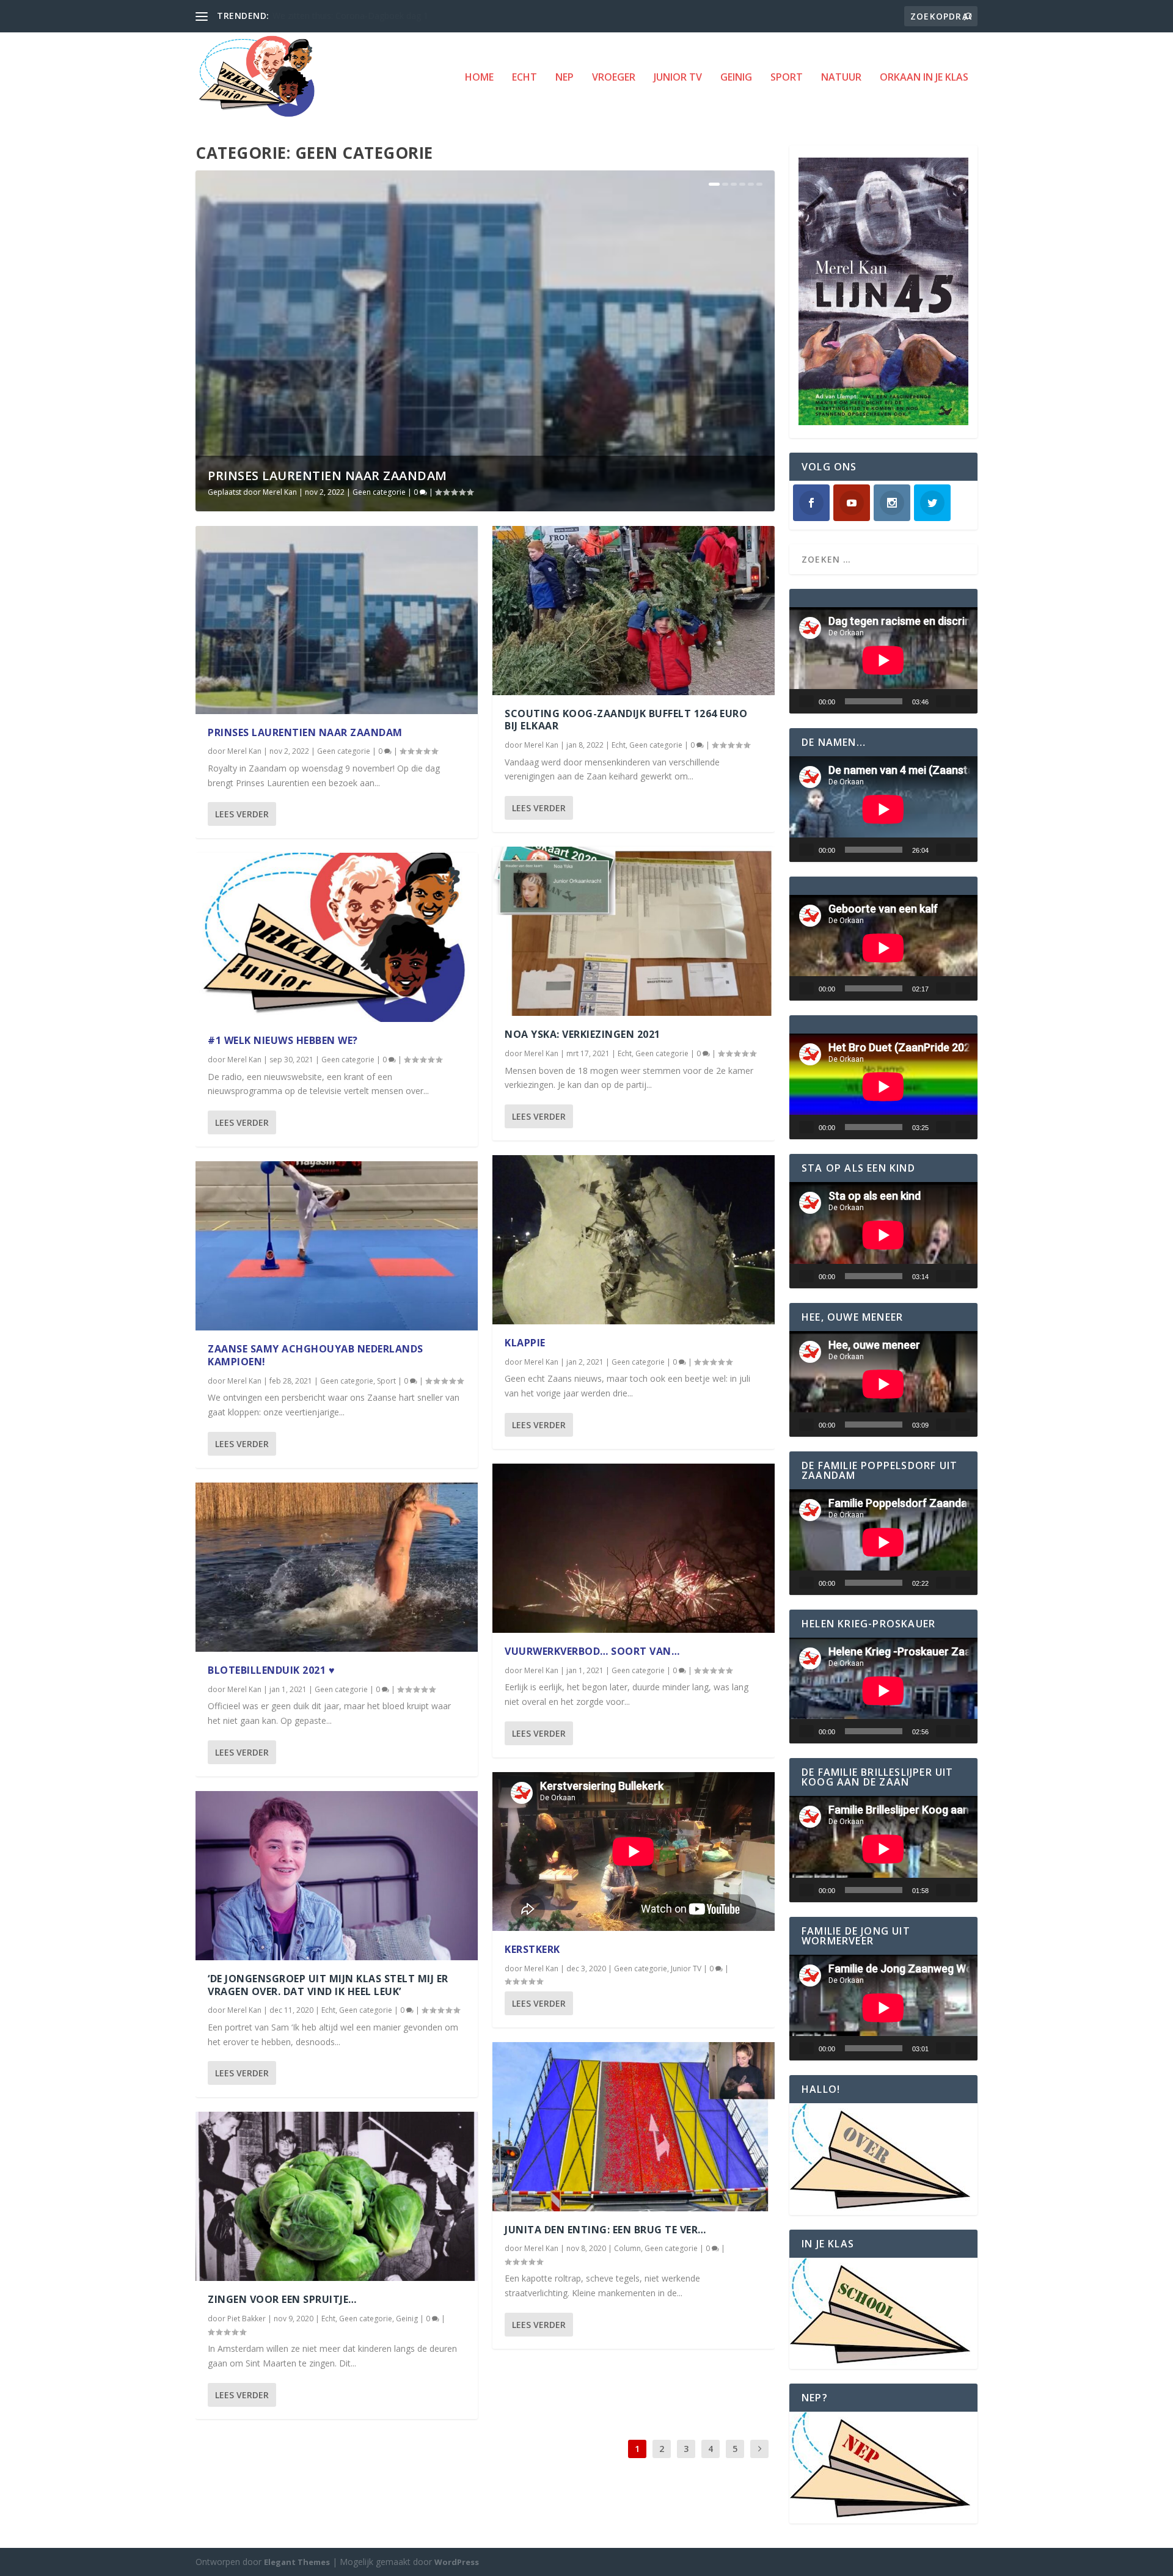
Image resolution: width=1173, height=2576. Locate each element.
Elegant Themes (297, 2562)
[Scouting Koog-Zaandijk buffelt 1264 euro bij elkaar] (634, 611)
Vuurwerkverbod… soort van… (592, 1651)
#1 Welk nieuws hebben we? (283, 1040)
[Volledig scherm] (963, 701)
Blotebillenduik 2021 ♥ (271, 1670)
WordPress (457, 2562)
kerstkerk (532, 1949)
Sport (787, 78)
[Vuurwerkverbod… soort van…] (634, 1548)
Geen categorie (379, 492)
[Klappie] (634, 1240)
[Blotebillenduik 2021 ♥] (337, 1567)
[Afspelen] (806, 701)
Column (627, 2248)
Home (479, 78)
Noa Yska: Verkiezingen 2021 (583, 1034)
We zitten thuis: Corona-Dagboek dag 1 (350, 16)
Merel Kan (280, 492)
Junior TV (678, 78)
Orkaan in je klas (924, 78)
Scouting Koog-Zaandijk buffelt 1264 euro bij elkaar (626, 720)
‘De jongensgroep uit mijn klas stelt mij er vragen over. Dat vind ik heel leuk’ (328, 1985)
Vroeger (614, 78)
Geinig (736, 78)
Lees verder (242, 814)
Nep (565, 78)
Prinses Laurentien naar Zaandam (327, 476)
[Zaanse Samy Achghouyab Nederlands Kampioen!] (337, 1246)
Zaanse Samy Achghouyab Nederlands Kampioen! (316, 1355)
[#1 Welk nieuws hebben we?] (337, 937)
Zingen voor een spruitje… (282, 2299)
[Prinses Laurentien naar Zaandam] (337, 620)
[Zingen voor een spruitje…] (337, 2196)
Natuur (841, 78)
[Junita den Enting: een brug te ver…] (634, 2127)
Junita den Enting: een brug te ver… (605, 2230)
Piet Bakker (247, 2319)
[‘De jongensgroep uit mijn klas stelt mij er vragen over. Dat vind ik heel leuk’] (337, 1876)
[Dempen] (943, 701)
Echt (524, 78)
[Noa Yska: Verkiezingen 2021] (634, 931)
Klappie (525, 1343)
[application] (883, 660)
